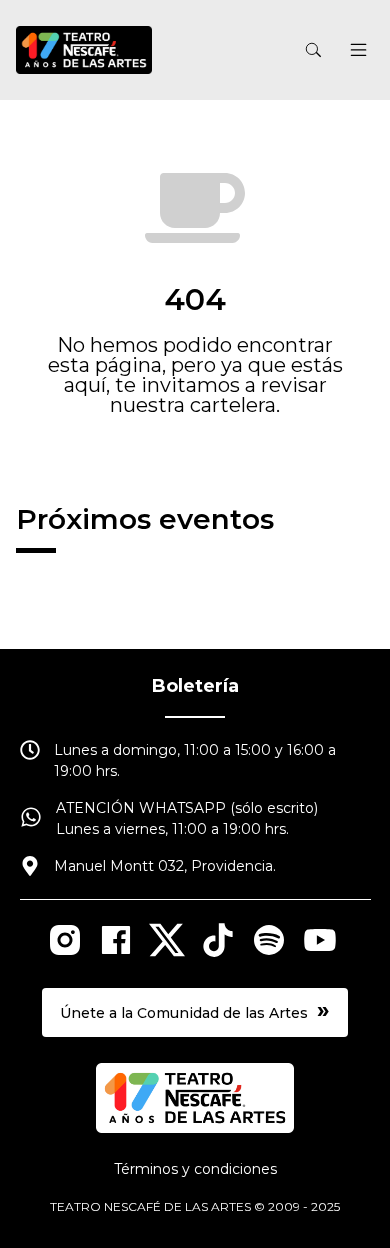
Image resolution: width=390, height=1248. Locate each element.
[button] (359, 52)
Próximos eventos (145, 519)
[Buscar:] (224, 50)
